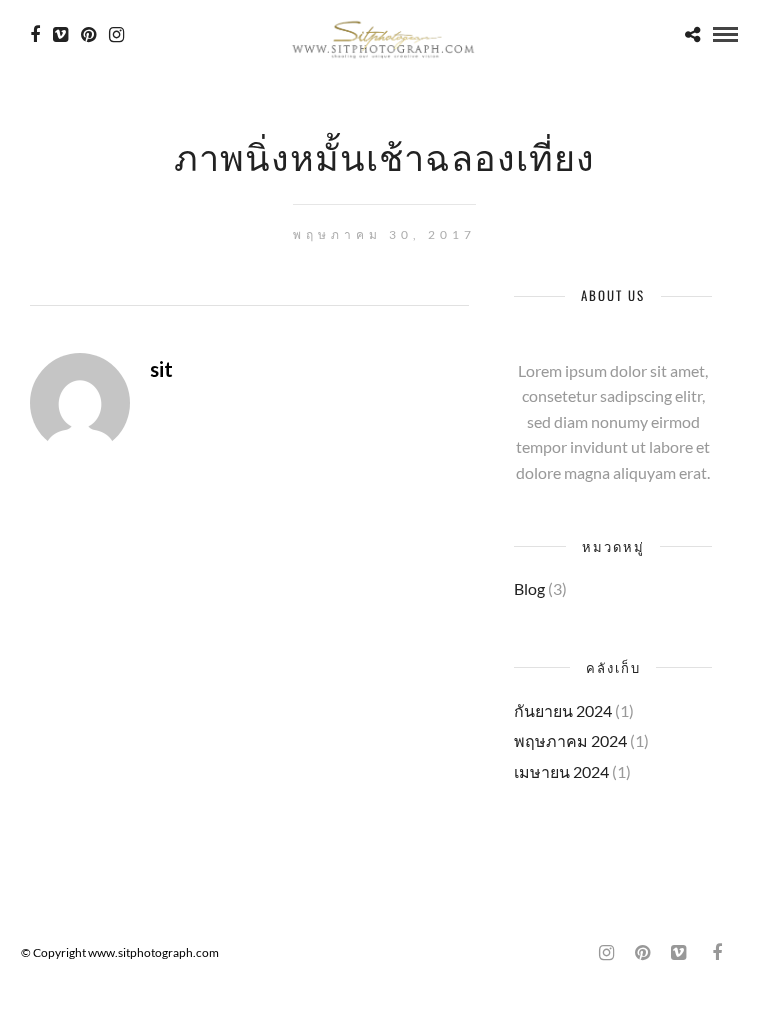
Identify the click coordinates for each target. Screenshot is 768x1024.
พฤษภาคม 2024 (570, 740)
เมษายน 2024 (561, 771)
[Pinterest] (88, 35)
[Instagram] (116, 35)
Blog (529, 588)
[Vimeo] (60, 35)
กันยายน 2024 (563, 710)
